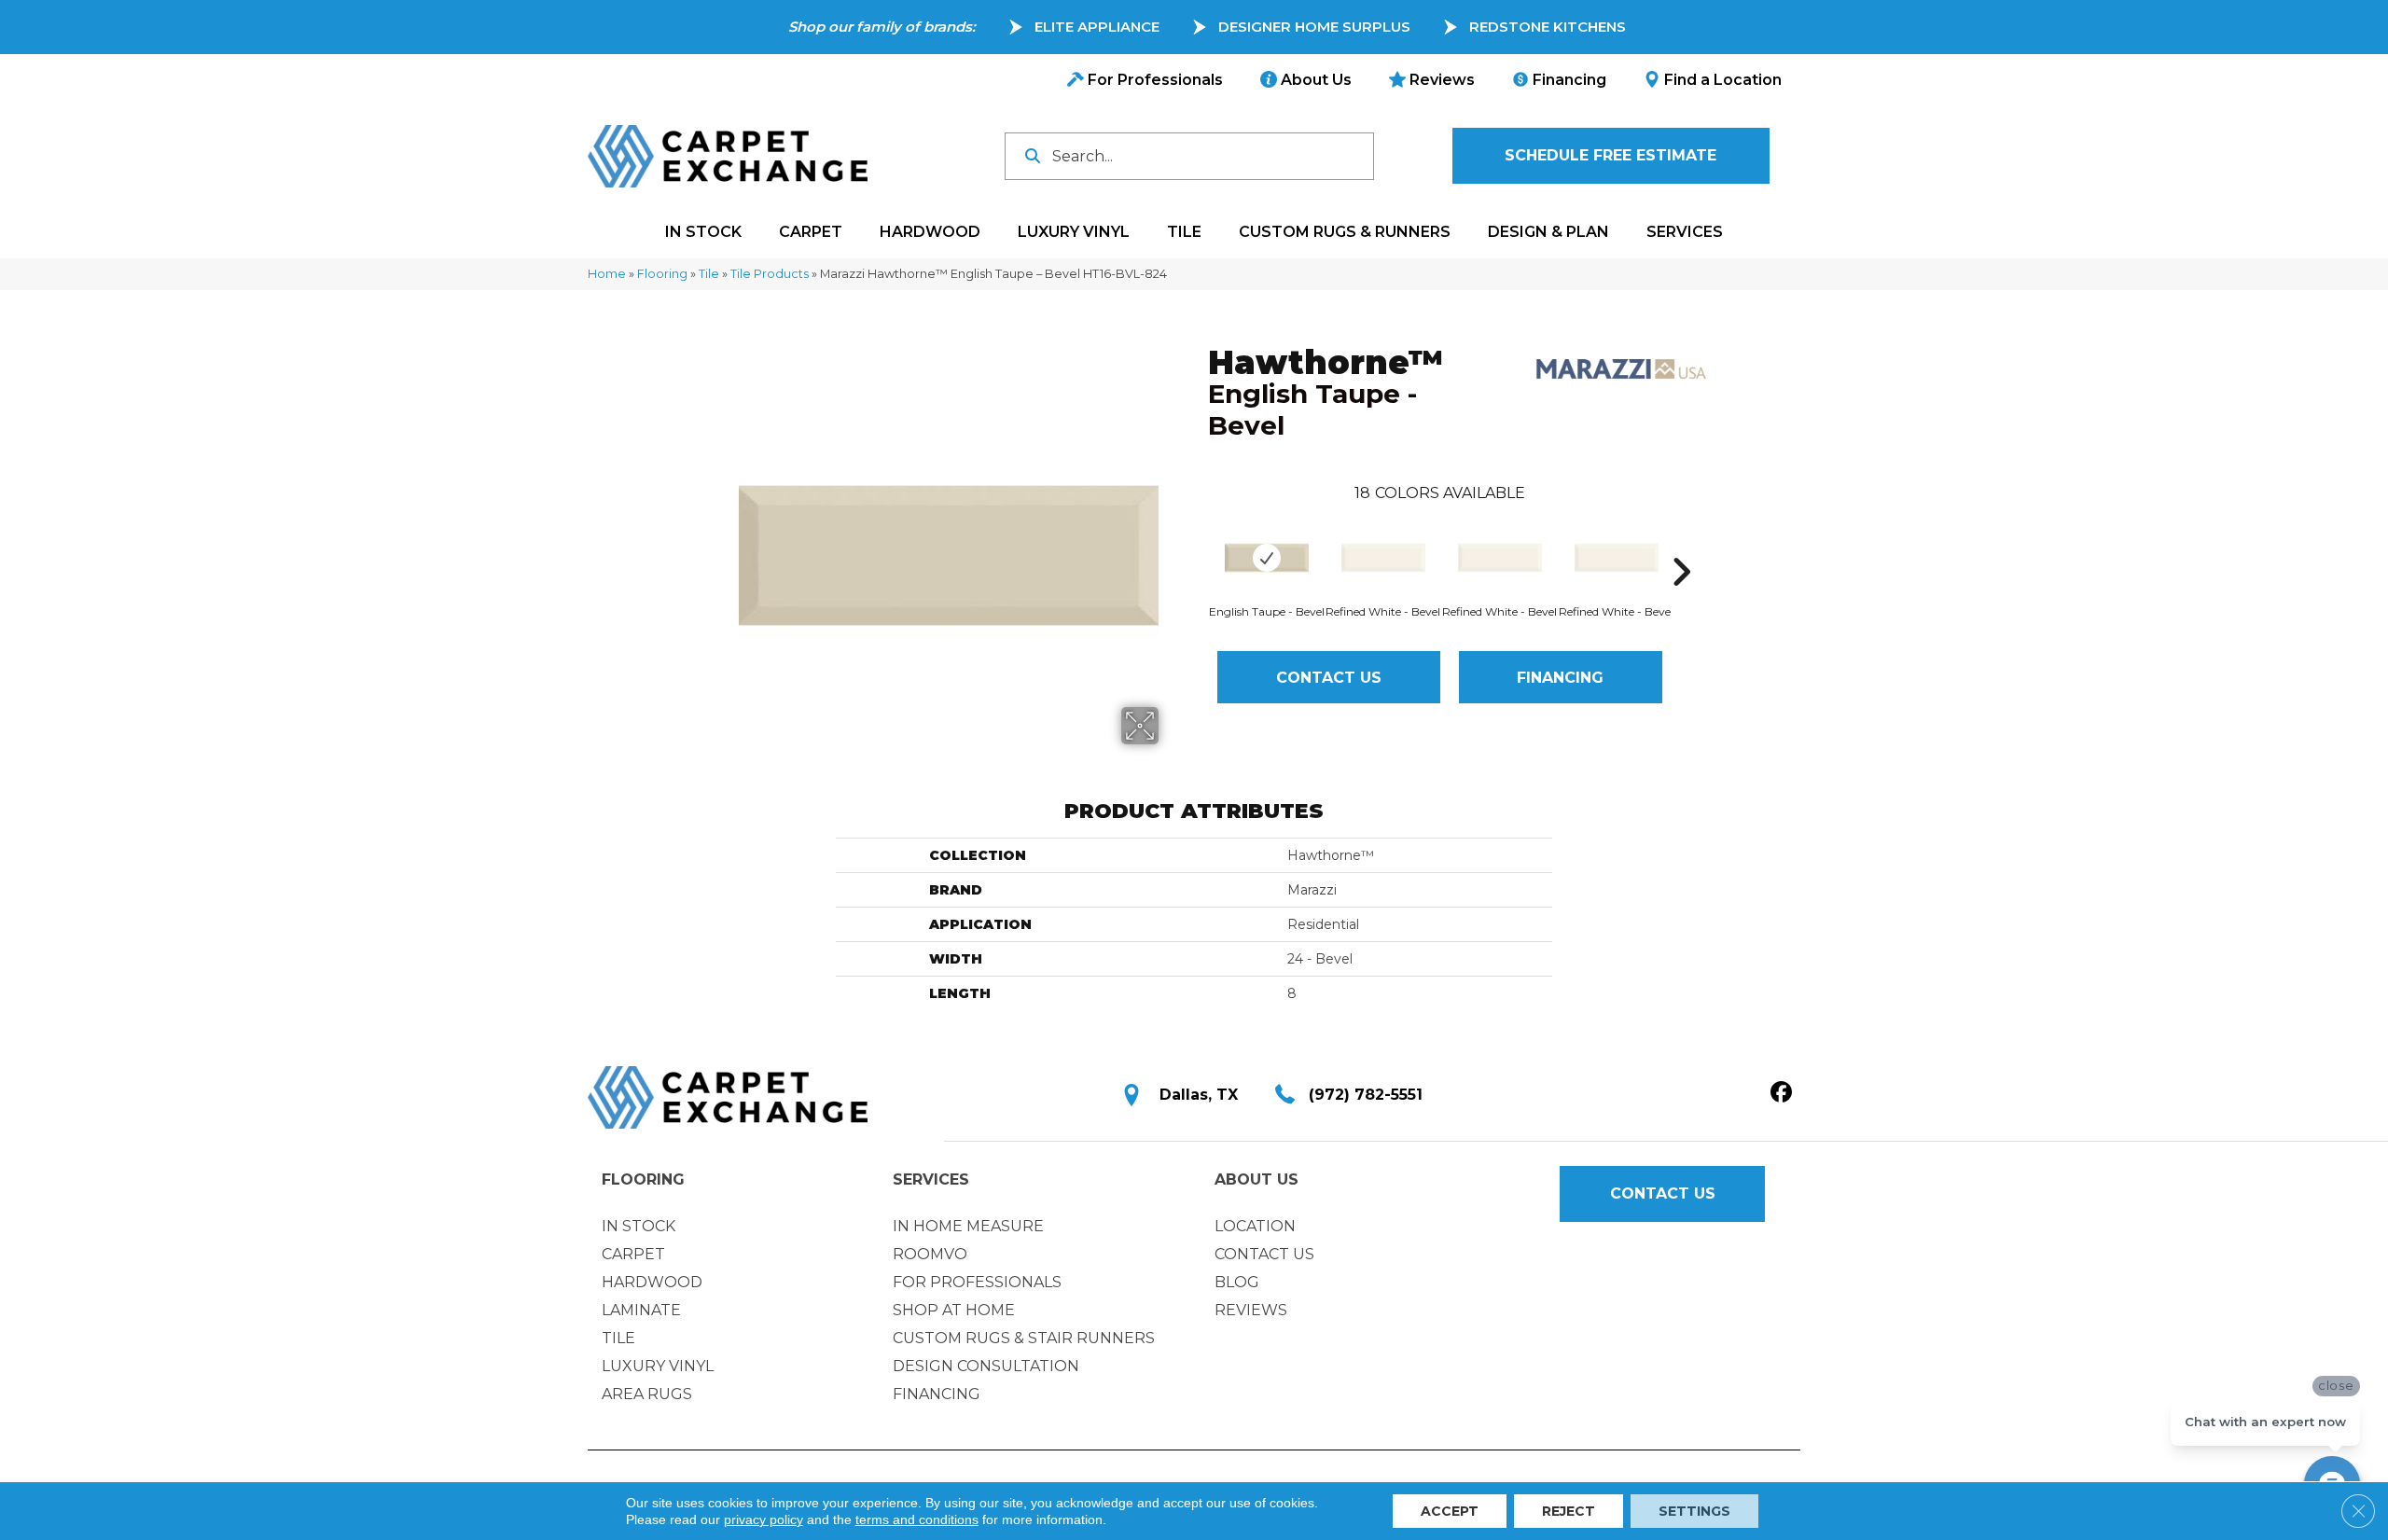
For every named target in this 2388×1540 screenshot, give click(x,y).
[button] (1611, 156)
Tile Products (770, 274)
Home (607, 274)
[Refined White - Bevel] (1383, 558)
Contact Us (1329, 678)
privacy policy (764, 1519)
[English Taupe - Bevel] (1267, 558)
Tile (709, 274)
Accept (1450, 1511)
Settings (1694, 1511)
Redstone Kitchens (1548, 27)
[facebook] (1781, 1093)
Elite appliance (1097, 27)
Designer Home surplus (1314, 27)
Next (1681, 544)
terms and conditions (917, 1519)
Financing (1560, 678)
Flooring (662, 274)
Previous (1199, 544)
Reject (1569, 1511)
